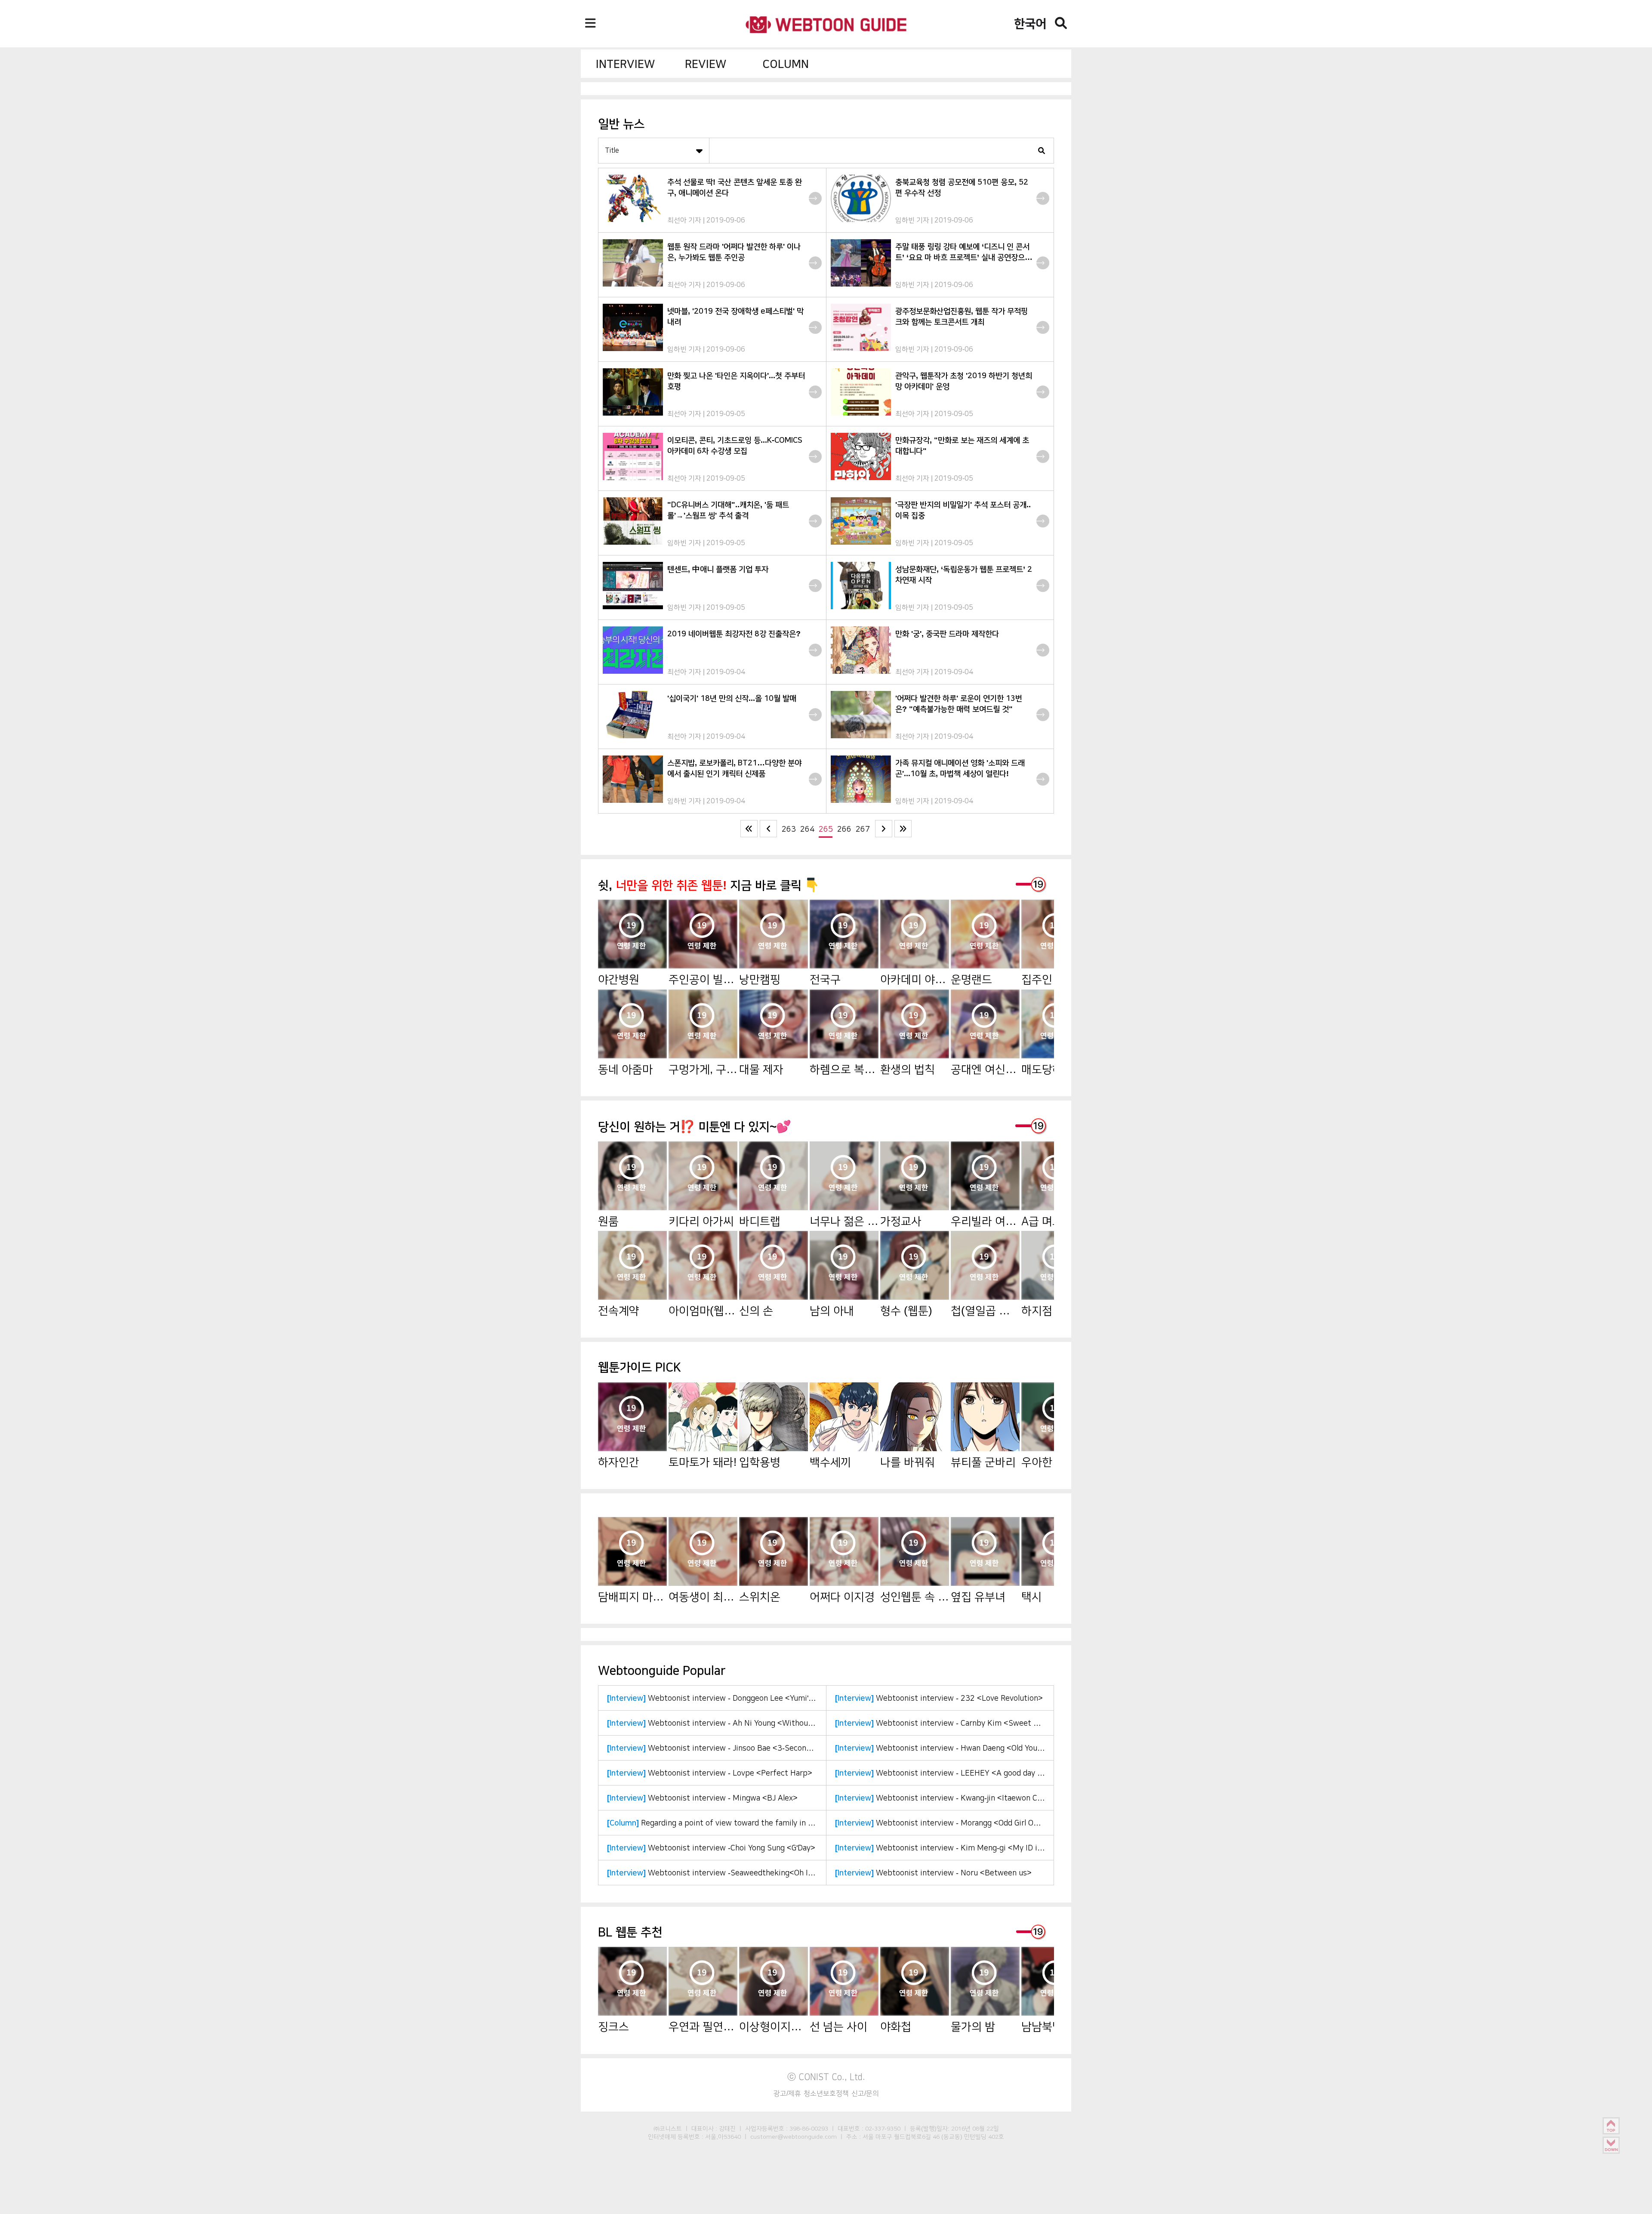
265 (826, 829)
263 (789, 829)
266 (844, 829)
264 (807, 829)
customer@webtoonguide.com (794, 2137)
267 (863, 829)
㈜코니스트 (668, 2128)
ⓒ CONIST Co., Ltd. (826, 2077)
